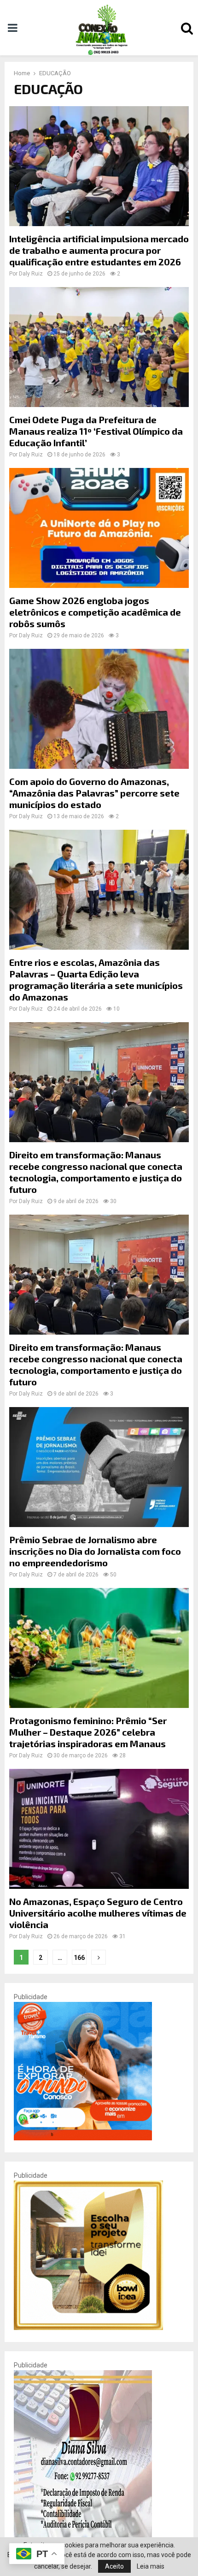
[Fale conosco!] (88, 2328)
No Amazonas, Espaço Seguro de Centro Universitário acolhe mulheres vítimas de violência (98, 1913)
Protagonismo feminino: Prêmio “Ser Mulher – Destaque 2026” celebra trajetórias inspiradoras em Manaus (88, 1732)
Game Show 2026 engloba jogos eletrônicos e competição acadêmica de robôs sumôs (95, 612)
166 (79, 1958)
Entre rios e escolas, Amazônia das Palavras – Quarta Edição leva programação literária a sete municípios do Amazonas (96, 979)
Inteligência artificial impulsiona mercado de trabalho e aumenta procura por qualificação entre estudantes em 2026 (99, 250)
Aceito (114, 2566)
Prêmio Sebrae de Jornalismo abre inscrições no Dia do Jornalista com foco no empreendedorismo (95, 1551)
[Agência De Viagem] (83, 2138)
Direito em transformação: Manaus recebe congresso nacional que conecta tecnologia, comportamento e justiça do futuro (96, 1172)
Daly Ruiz (31, 274)
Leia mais (151, 2566)
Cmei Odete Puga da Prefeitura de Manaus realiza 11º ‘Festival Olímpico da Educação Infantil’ (96, 431)
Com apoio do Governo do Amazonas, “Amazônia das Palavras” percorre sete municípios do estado (94, 793)
